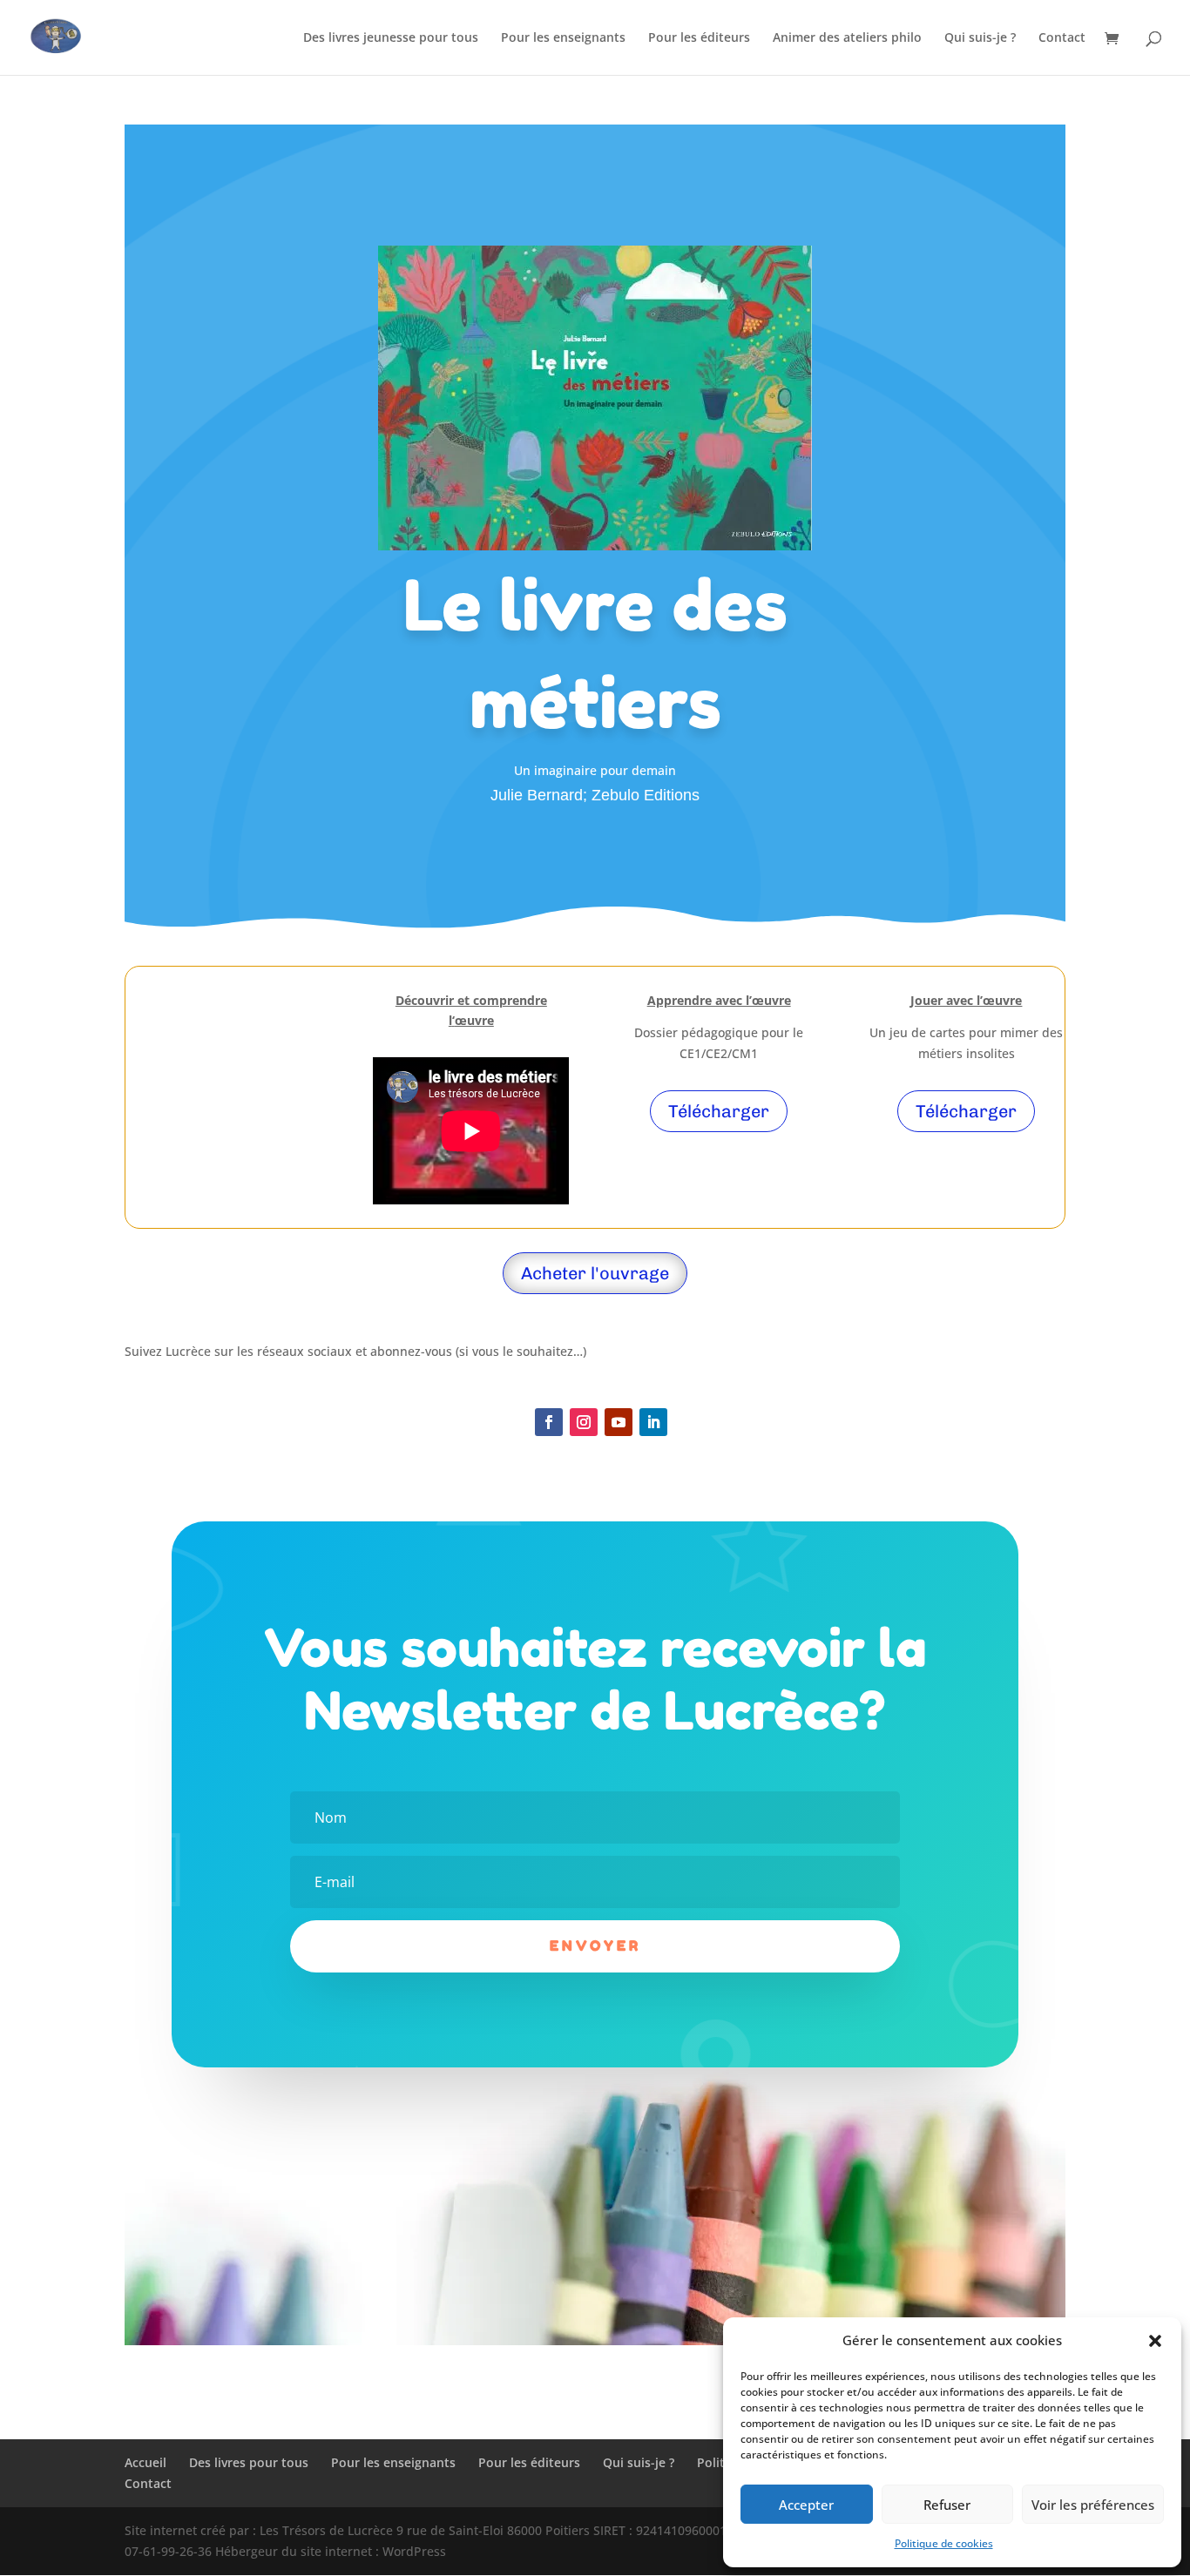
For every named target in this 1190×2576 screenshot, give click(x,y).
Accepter (806, 2505)
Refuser (947, 2505)
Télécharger (719, 1111)
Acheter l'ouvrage (595, 1273)
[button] (1155, 2341)
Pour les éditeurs (699, 38)
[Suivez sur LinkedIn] (653, 1422)
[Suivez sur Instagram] (584, 1422)
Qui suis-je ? (980, 38)
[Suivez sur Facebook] (549, 1422)
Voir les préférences (1093, 2505)
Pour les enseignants (563, 38)
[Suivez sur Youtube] (619, 1422)
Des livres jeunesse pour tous (391, 38)
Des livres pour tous (249, 2462)
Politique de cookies (944, 2543)
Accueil (145, 2462)
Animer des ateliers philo (847, 38)
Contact (1062, 38)
